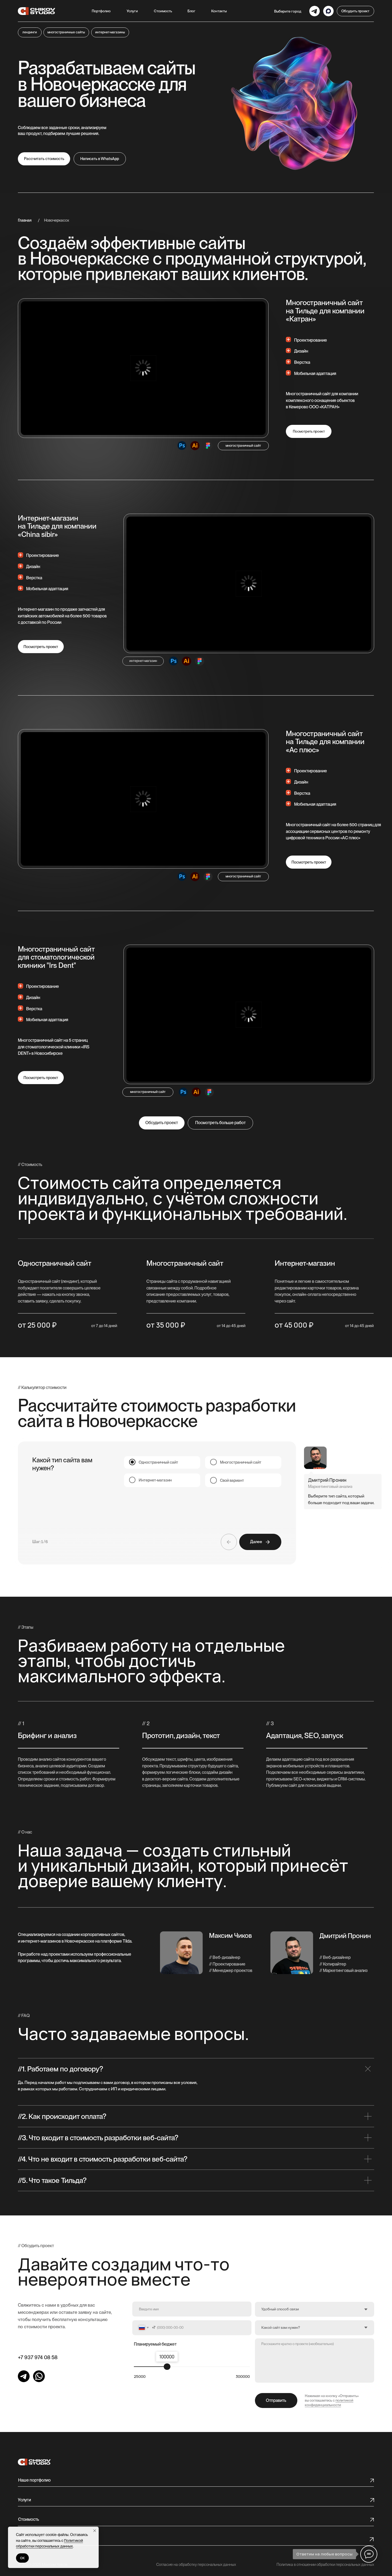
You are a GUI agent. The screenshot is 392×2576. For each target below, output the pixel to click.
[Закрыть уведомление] (95, 2531)
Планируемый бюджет (155, 2344)
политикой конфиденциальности (329, 2403)
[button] (132, 11)
